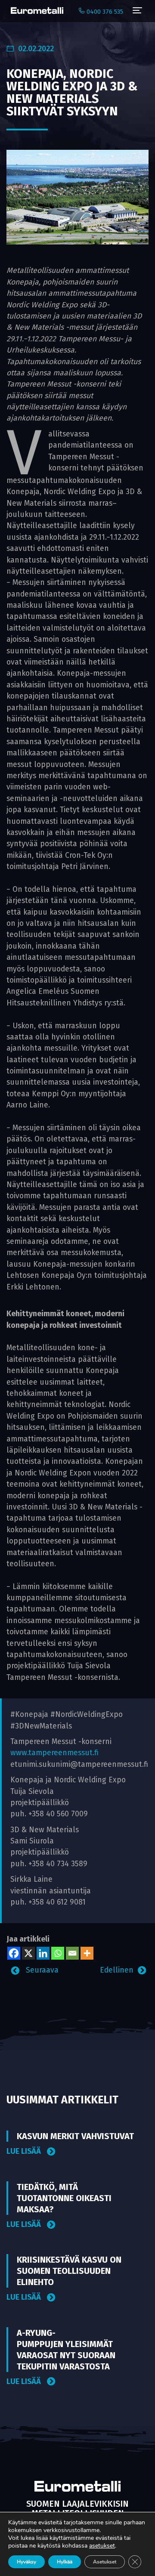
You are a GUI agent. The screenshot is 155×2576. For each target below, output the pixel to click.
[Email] (72, 1953)
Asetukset (105, 2562)
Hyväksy (26, 2562)
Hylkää (65, 2562)
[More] (87, 1953)
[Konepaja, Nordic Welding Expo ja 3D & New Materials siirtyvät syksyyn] (77, 197)
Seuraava (41, 1970)
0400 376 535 (104, 12)
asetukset (102, 2546)
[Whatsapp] (58, 1953)
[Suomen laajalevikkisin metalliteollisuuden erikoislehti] (35, 11)
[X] (28, 1953)
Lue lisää (25, 2151)
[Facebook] (14, 1953)
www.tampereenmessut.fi (54, 1753)
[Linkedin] (43, 1953)
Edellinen (117, 1970)
